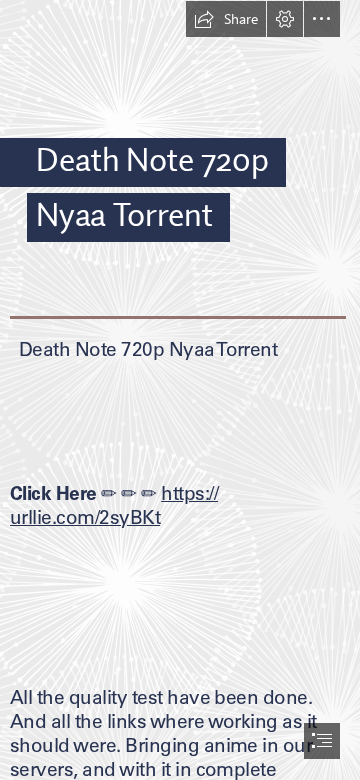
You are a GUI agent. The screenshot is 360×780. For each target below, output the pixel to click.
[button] (226, 19)
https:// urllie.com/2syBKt (114, 505)
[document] (180, 390)
